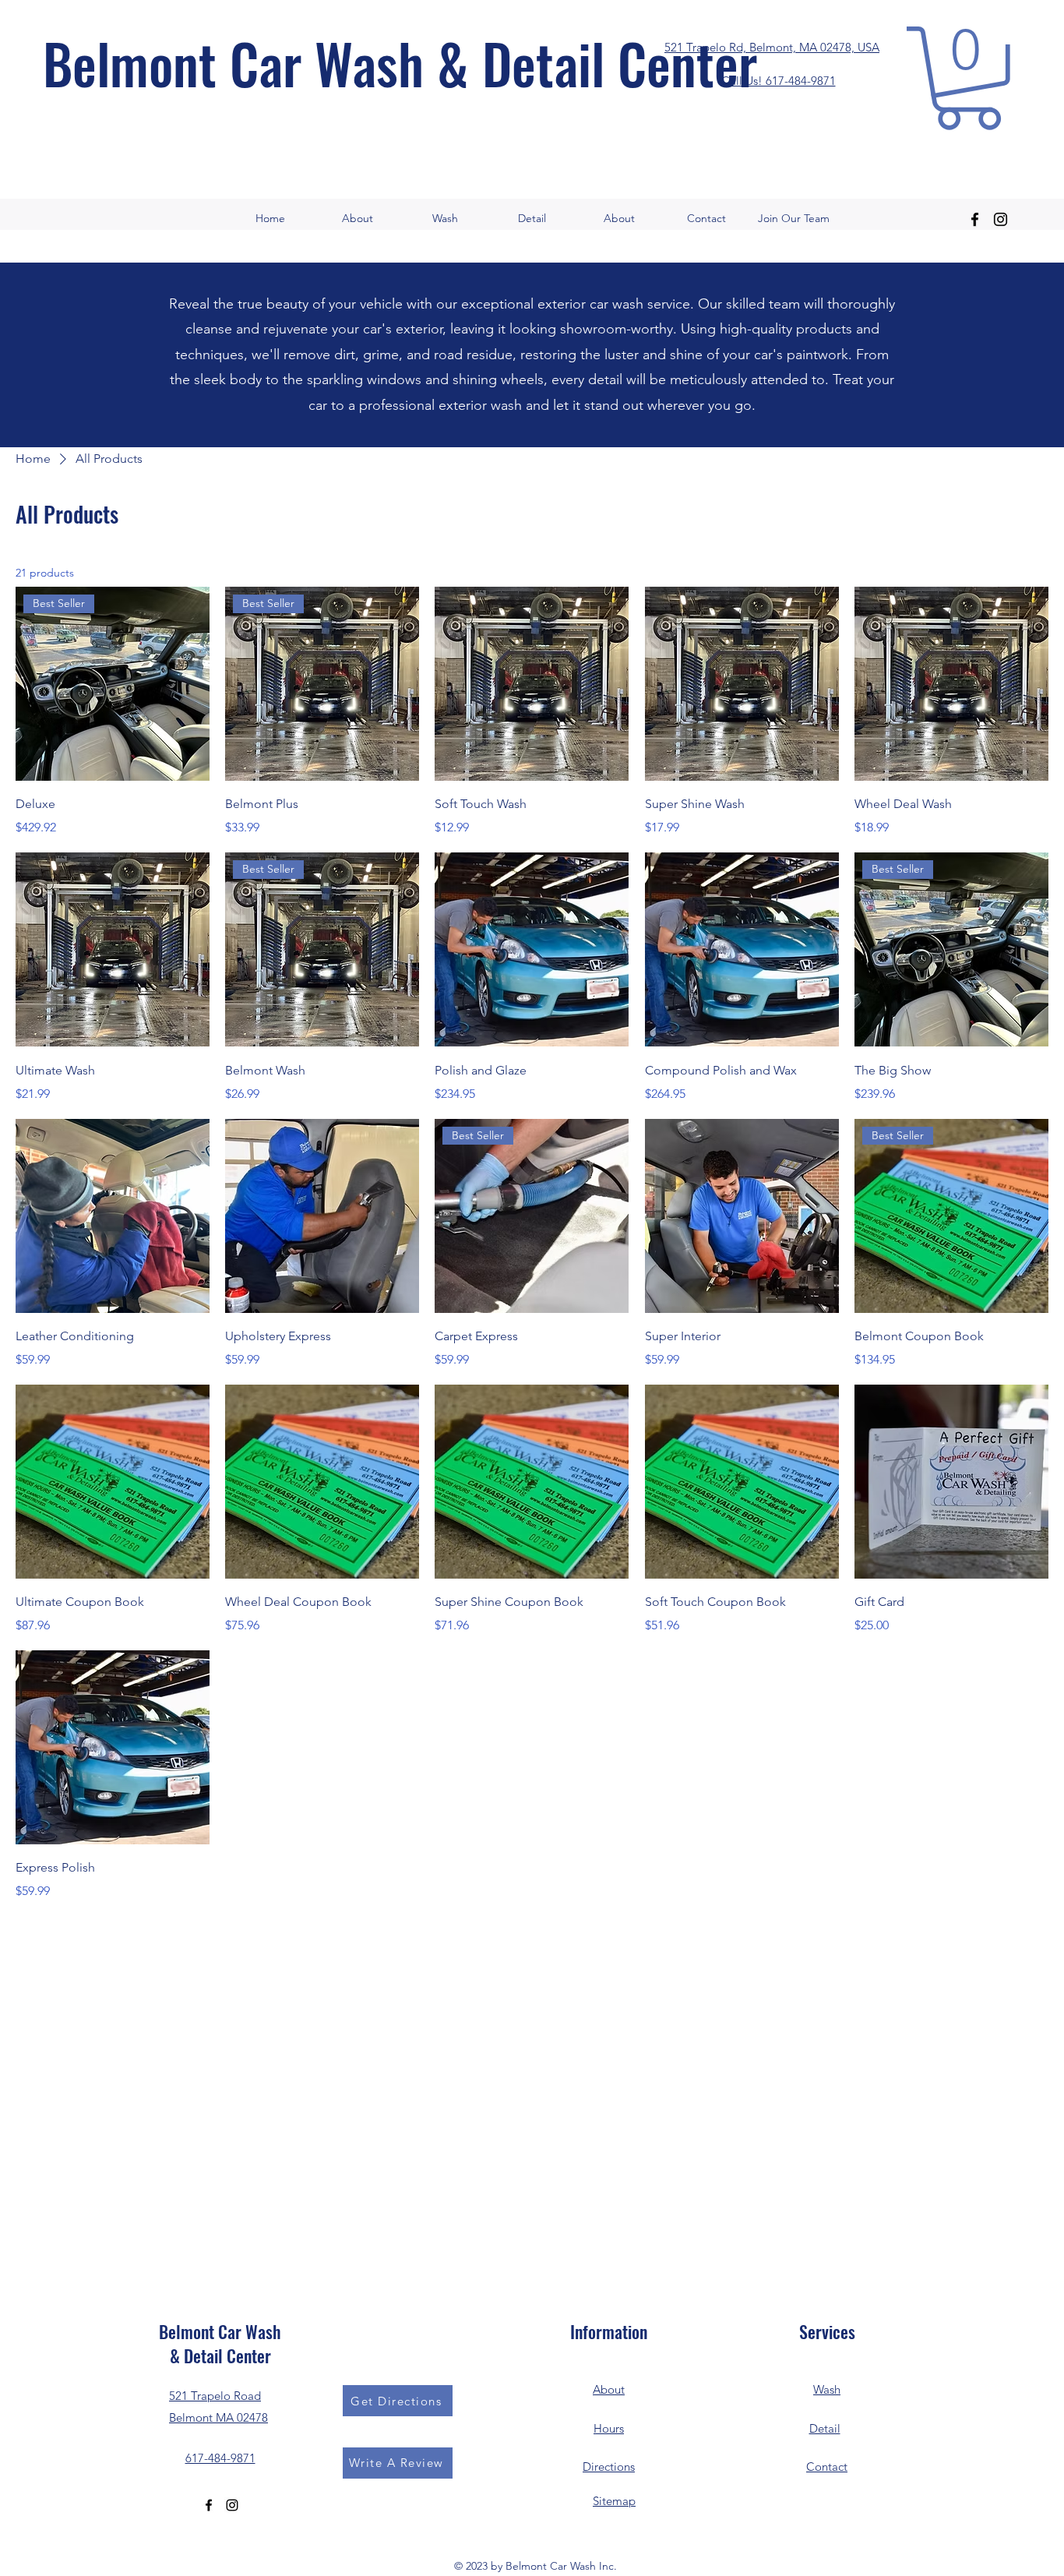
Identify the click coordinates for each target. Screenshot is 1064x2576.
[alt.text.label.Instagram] (1001, 219)
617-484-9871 (220, 2458)
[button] (968, 78)
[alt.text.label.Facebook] (975, 219)
